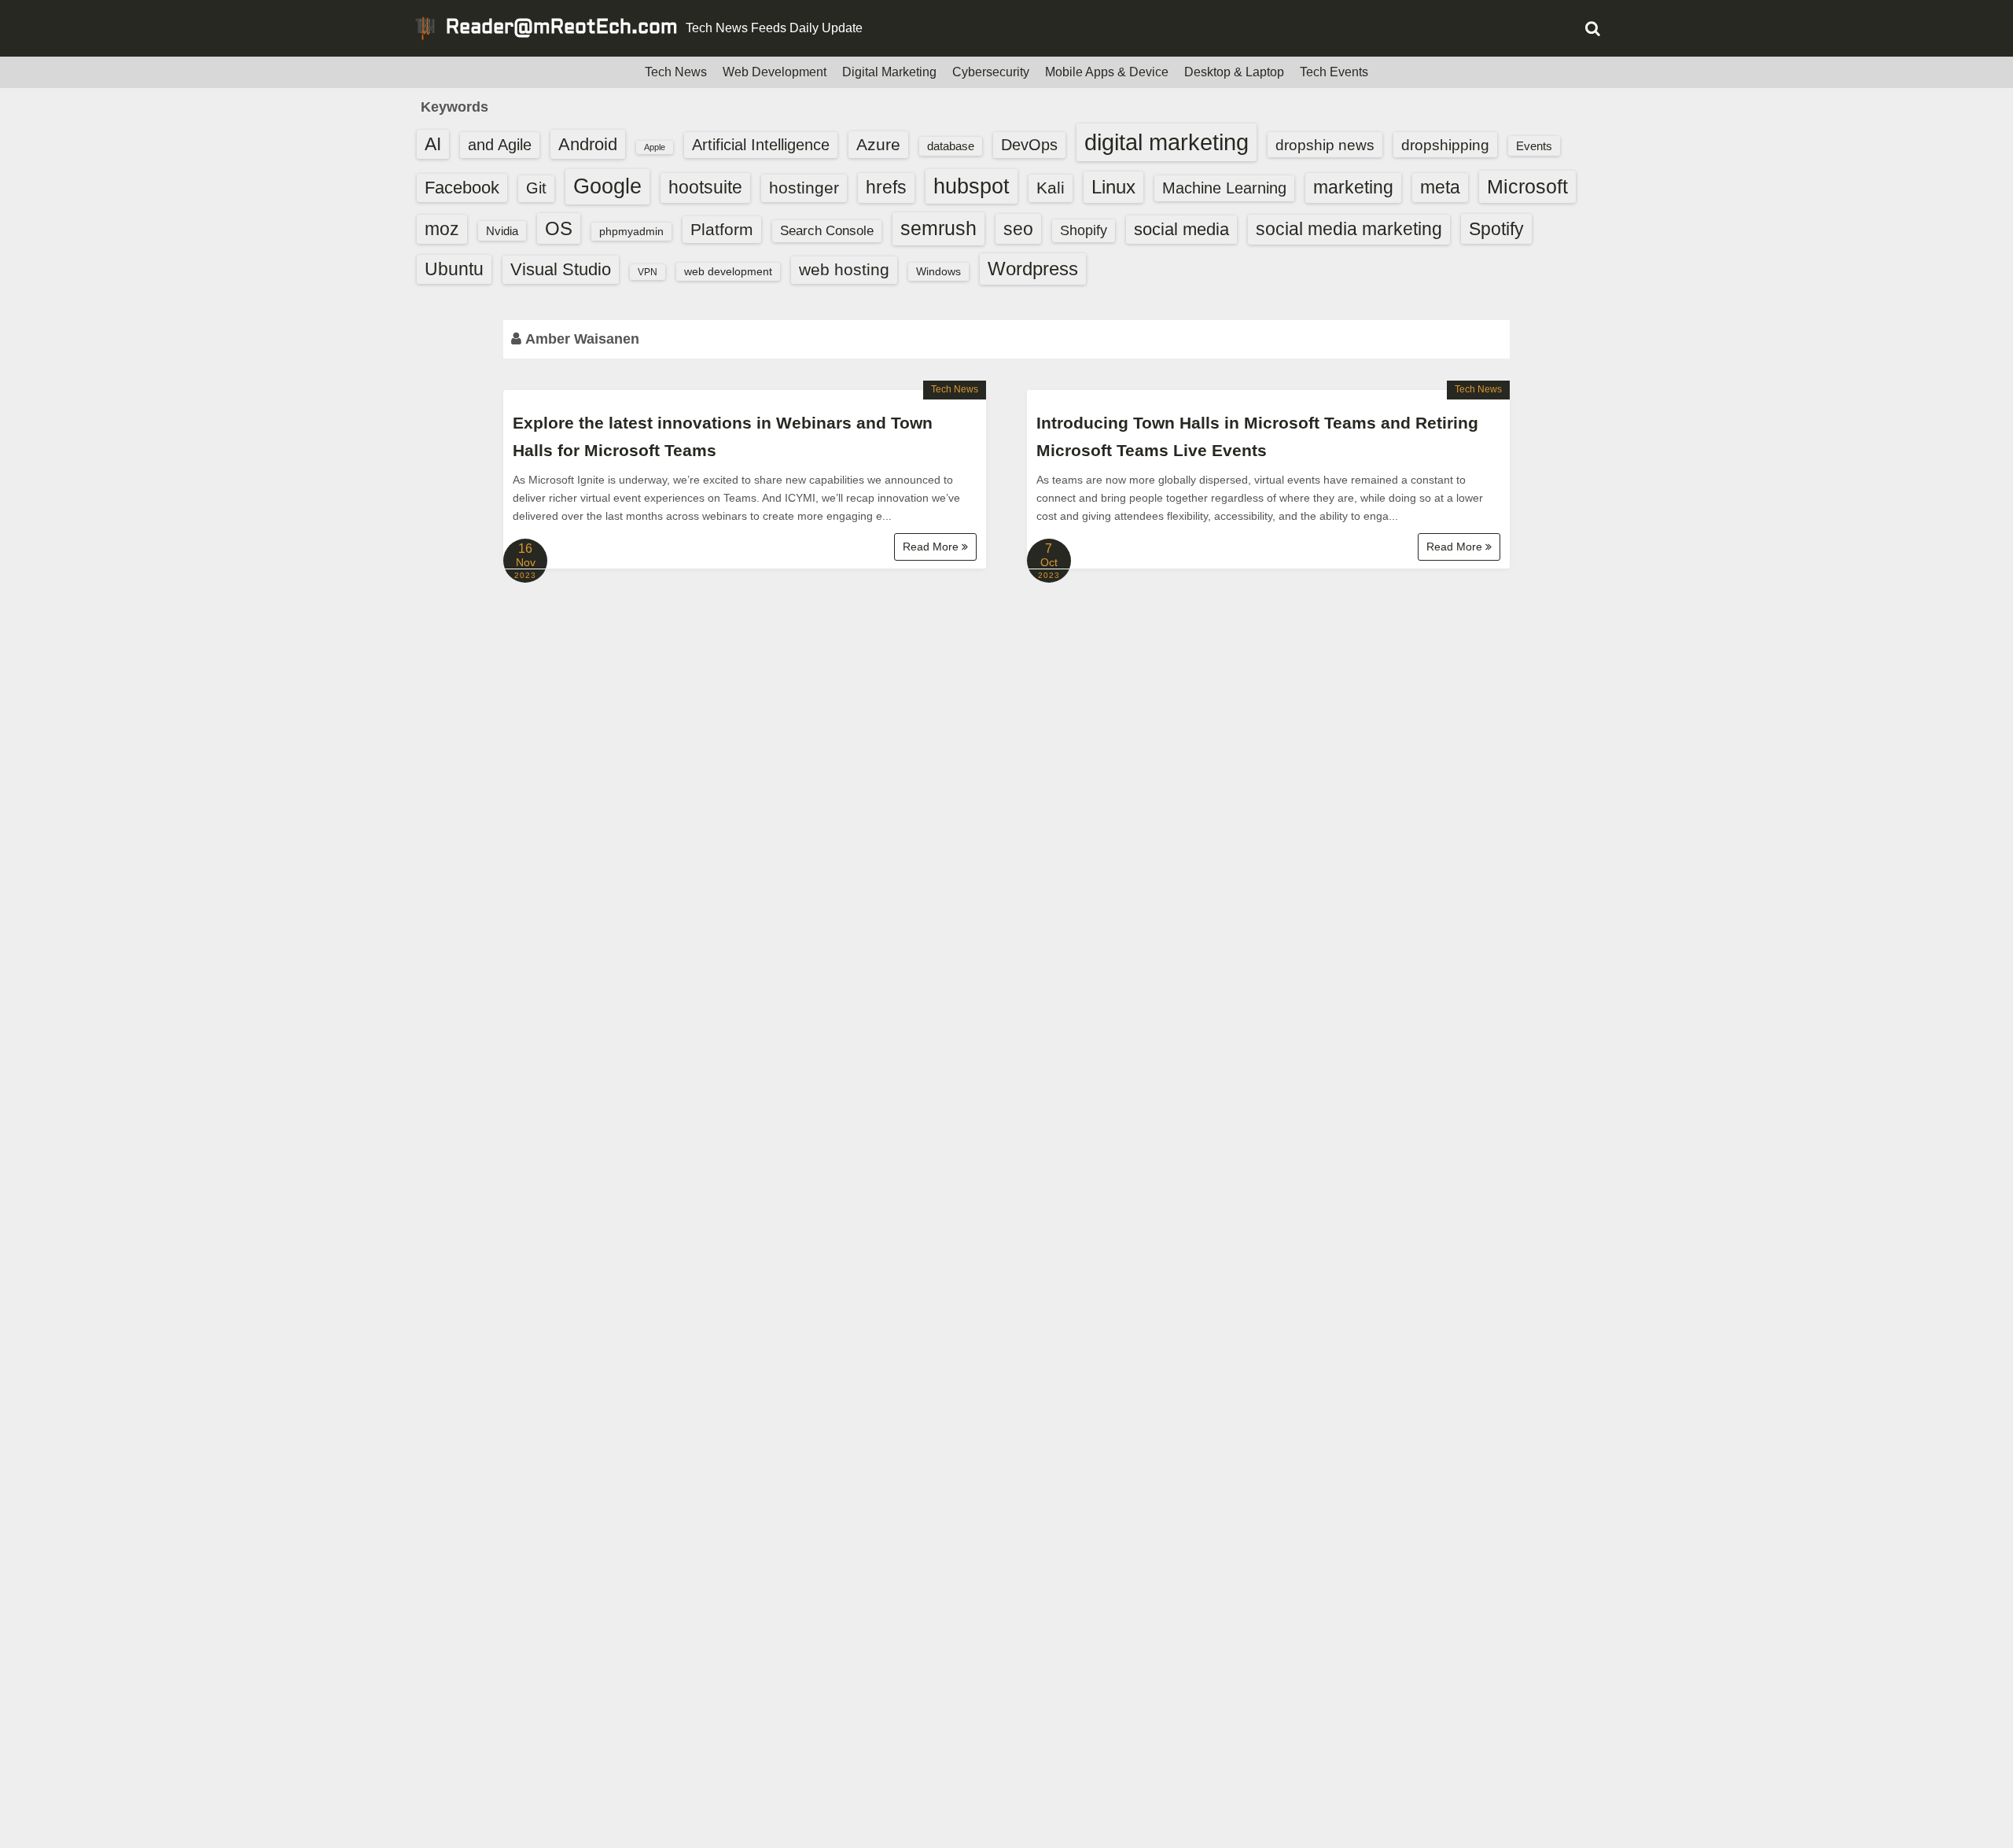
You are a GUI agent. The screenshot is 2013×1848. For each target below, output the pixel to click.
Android (588, 144)
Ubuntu (454, 269)
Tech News (676, 72)
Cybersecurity (991, 72)
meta (1440, 188)
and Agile (500, 145)
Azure (878, 144)
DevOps (1029, 145)
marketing (1353, 187)
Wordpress (1033, 269)
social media (1181, 229)
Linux (1113, 187)
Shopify (1084, 230)
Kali (1051, 188)
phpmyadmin (631, 231)
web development (728, 271)
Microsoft (1527, 186)
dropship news (1325, 145)
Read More (932, 547)
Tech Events (1334, 72)
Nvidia (502, 231)
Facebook (462, 188)
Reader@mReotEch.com (562, 28)
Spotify (1496, 229)
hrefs (886, 187)
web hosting (844, 269)
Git (536, 188)
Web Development (775, 72)
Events (1534, 146)
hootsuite (705, 187)
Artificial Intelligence (761, 145)
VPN (648, 272)
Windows (938, 271)
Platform (722, 229)
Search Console (827, 231)
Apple (655, 147)
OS (559, 228)
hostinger (804, 188)
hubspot (972, 186)
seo (1018, 229)
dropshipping (1445, 145)
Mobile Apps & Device (1107, 72)
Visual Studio (561, 269)
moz (442, 229)
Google (607, 186)
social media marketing (1349, 229)
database (951, 146)
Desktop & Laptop (1234, 72)
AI (433, 144)
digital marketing (1167, 142)
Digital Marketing (889, 72)
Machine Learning (1224, 188)
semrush (938, 228)
